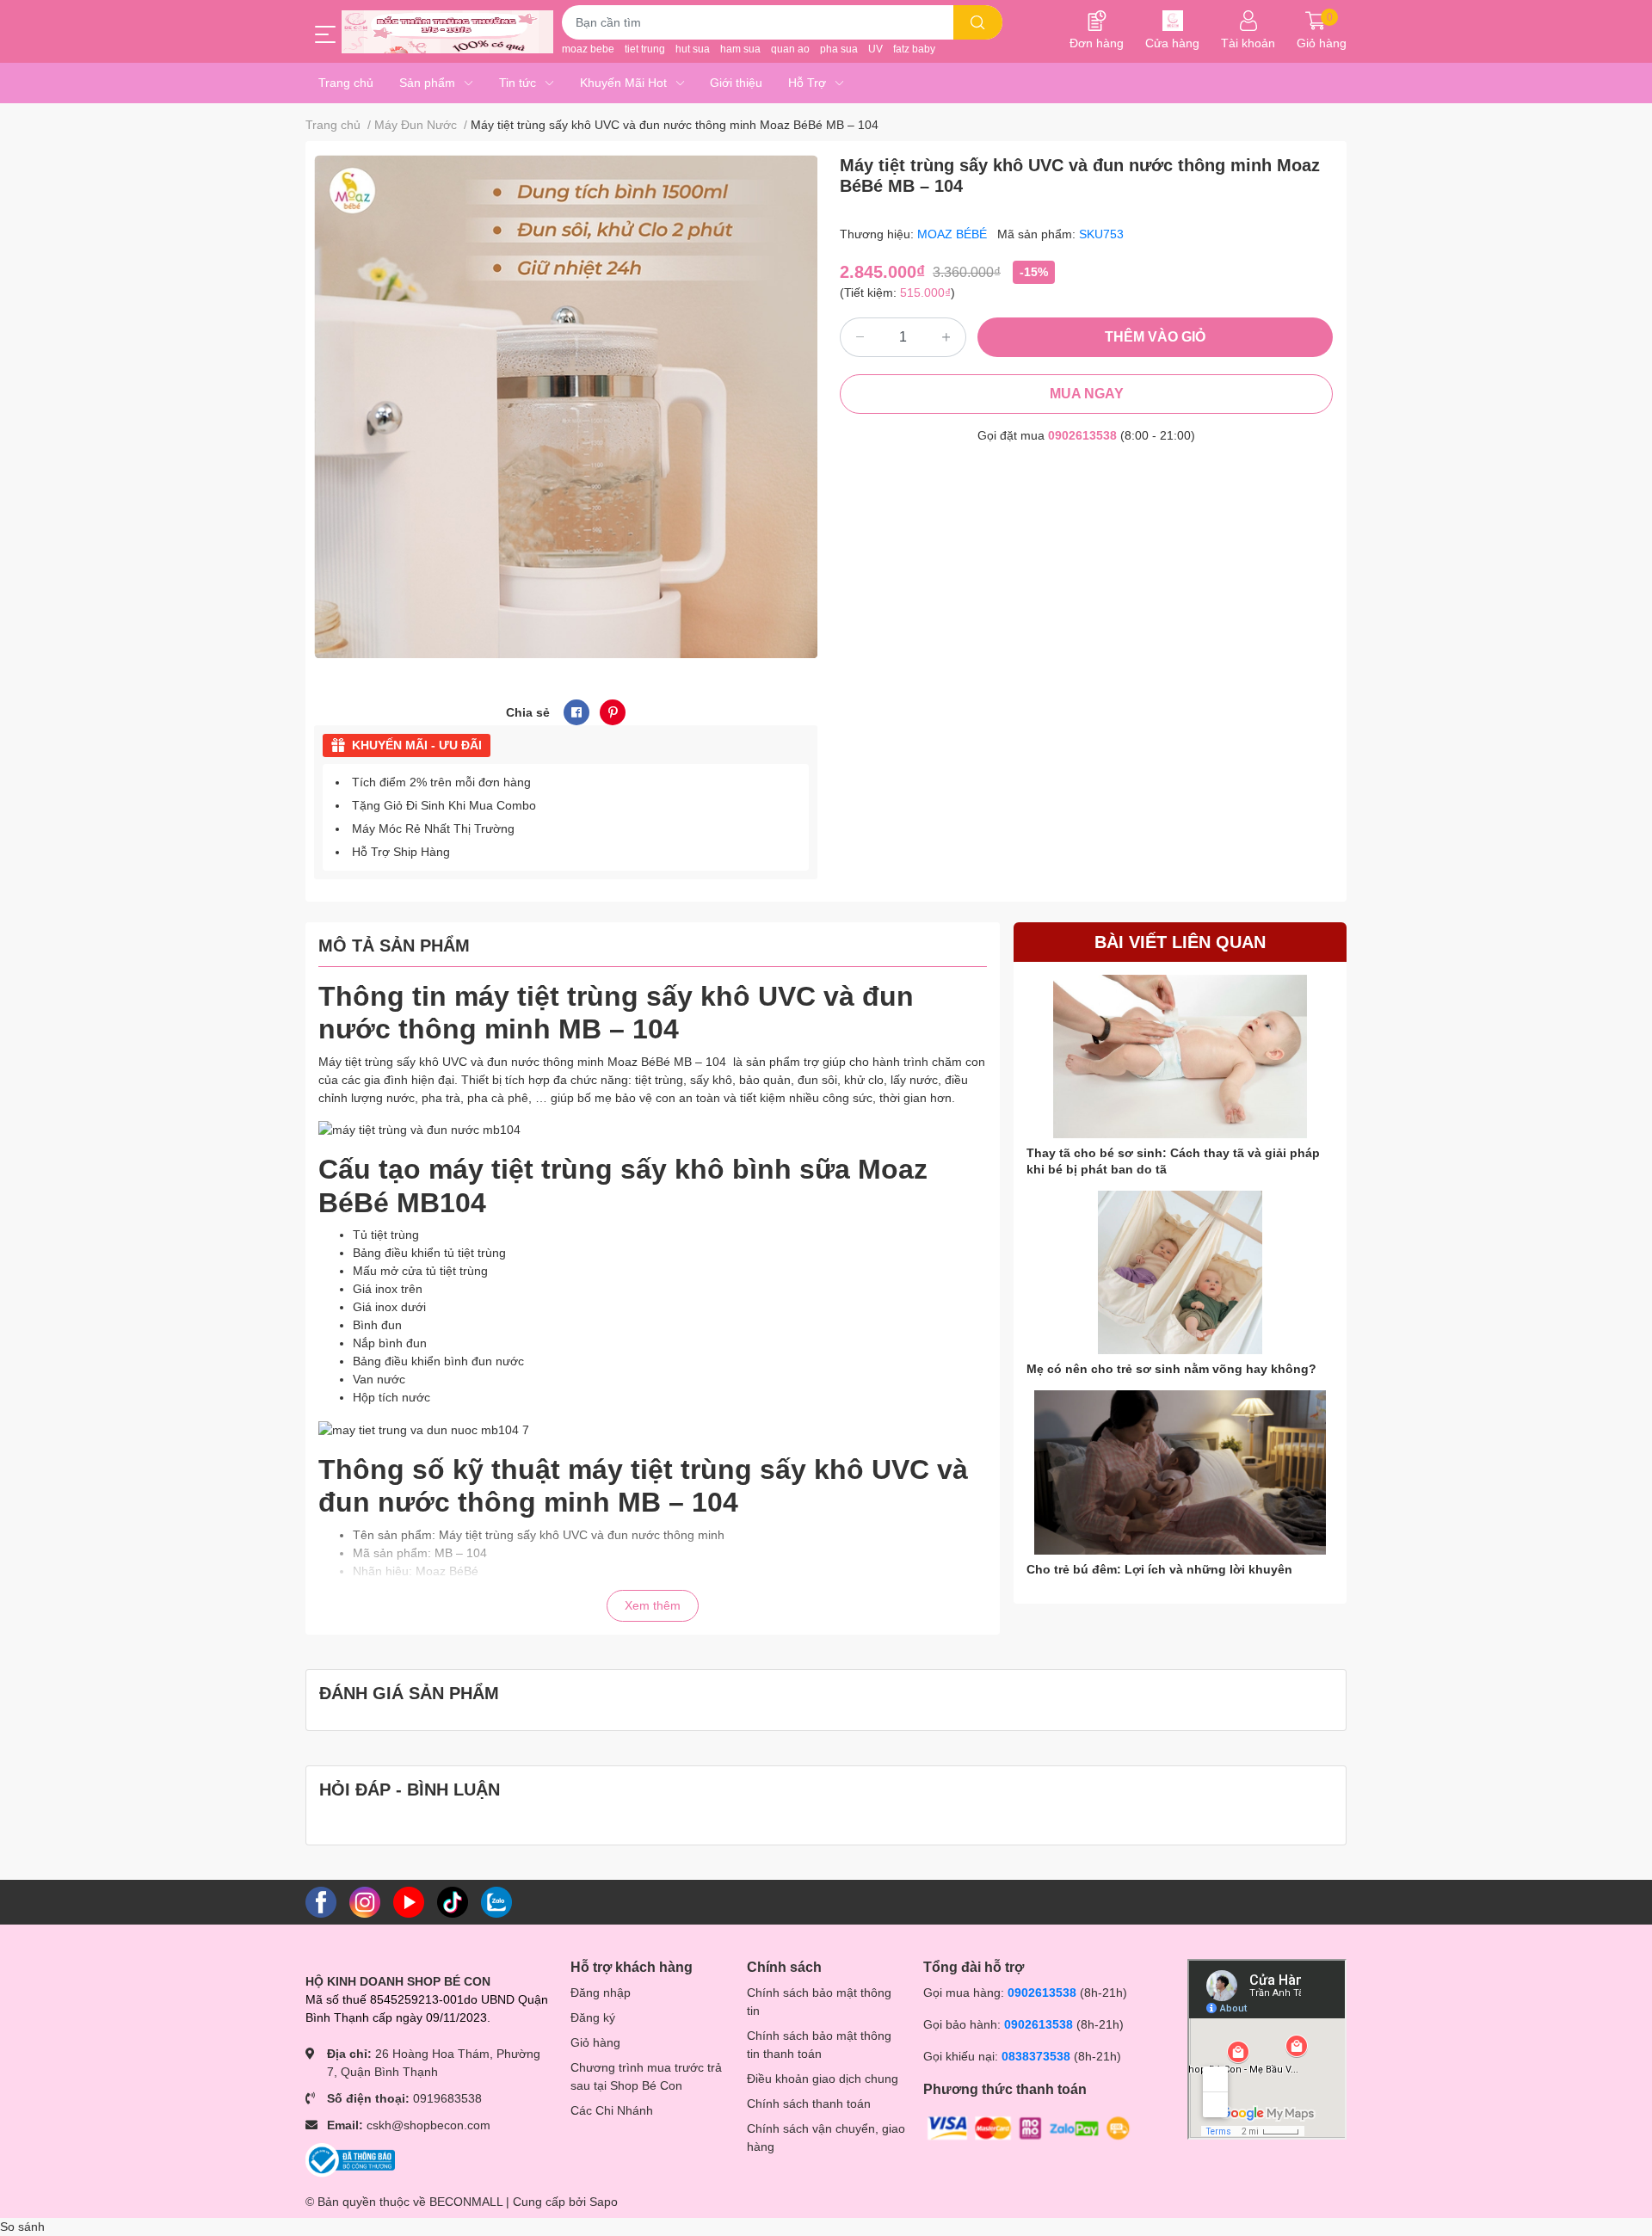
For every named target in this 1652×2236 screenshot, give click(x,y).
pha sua (839, 49)
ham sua (740, 49)
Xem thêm (653, 1605)
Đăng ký (593, 2017)
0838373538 (1036, 2056)
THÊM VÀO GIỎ (1155, 337)
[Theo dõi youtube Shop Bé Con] (409, 1901)
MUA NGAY (1087, 394)
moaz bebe (588, 49)
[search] (978, 22)
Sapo (604, 2202)
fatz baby (914, 49)
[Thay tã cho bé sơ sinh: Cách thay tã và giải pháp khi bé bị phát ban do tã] (1180, 1057)
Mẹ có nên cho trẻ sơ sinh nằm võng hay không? (1171, 1369)
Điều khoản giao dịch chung (823, 2079)
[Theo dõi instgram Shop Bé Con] (365, 1901)
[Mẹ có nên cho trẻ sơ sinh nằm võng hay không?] (1180, 1273)
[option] (566, 407)
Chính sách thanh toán (809, 2104)
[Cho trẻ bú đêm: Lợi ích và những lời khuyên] (1180, 1472)
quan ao (790, 49)
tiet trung (645, 49)
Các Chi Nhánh (612, 2110)
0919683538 (447, 2098)
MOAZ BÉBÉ (954, 234)
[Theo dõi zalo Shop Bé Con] (496, 1901)
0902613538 (1082, 435)
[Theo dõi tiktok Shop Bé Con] (453, 1901)
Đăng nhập (601, 1993)
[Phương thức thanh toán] (1029, 2127)
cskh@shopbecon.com (428, 2125)
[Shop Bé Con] (447, 32)
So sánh (22, 2227)
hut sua (693, 49)
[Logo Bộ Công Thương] (350, 2159)
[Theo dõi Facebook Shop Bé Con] (321, 1901)
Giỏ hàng (595, 2042)
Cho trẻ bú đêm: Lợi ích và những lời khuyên (1159, 1569)
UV (875, 49)
